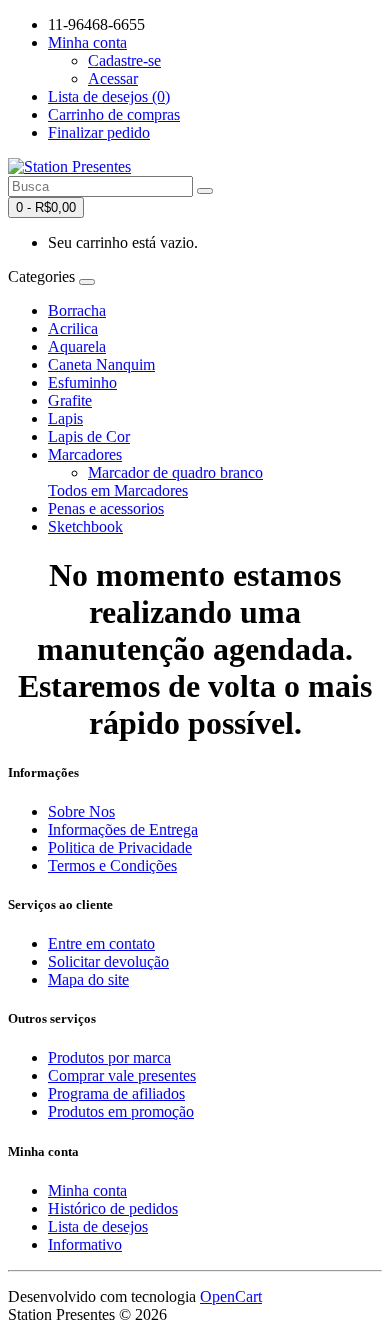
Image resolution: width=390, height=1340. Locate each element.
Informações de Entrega (123, 829)
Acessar (113, 78)
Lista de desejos (98, 1226)
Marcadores (85, 454)
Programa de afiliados (116, 1093)
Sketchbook (85, 526)
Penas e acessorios (106, 508)
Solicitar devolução (108, 961)
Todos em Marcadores (118, 490)
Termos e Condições (112, 865)
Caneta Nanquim (101, 364)
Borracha (77, 310)
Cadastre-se (124, 60)
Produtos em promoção (121, 1111)
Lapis (65, 418)
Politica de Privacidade (120, 847)
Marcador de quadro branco (175, 472)
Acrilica (73, 328)
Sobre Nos (81, 811)
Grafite (70, 400)
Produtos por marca (109, 1057)
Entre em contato (101, 943)
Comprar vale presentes (122, 1075)
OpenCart (231, 1296)
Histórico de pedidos (113, 1208)
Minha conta (87, 1190)
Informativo (85, 1244)
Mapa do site (88, 979)
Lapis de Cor (89, 436)
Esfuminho (82, 382)
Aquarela (77, 346)
